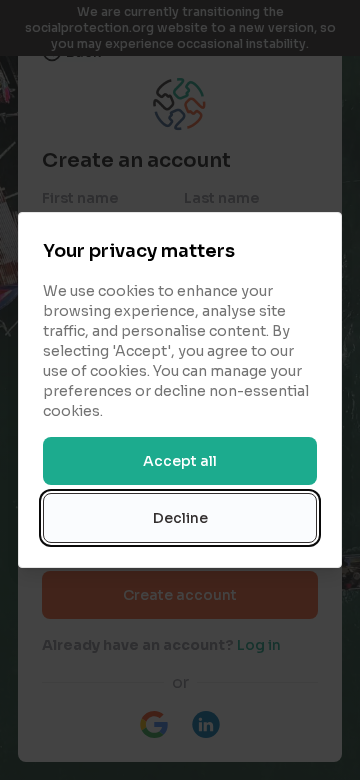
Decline (180, 518)
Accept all (180, 461)
